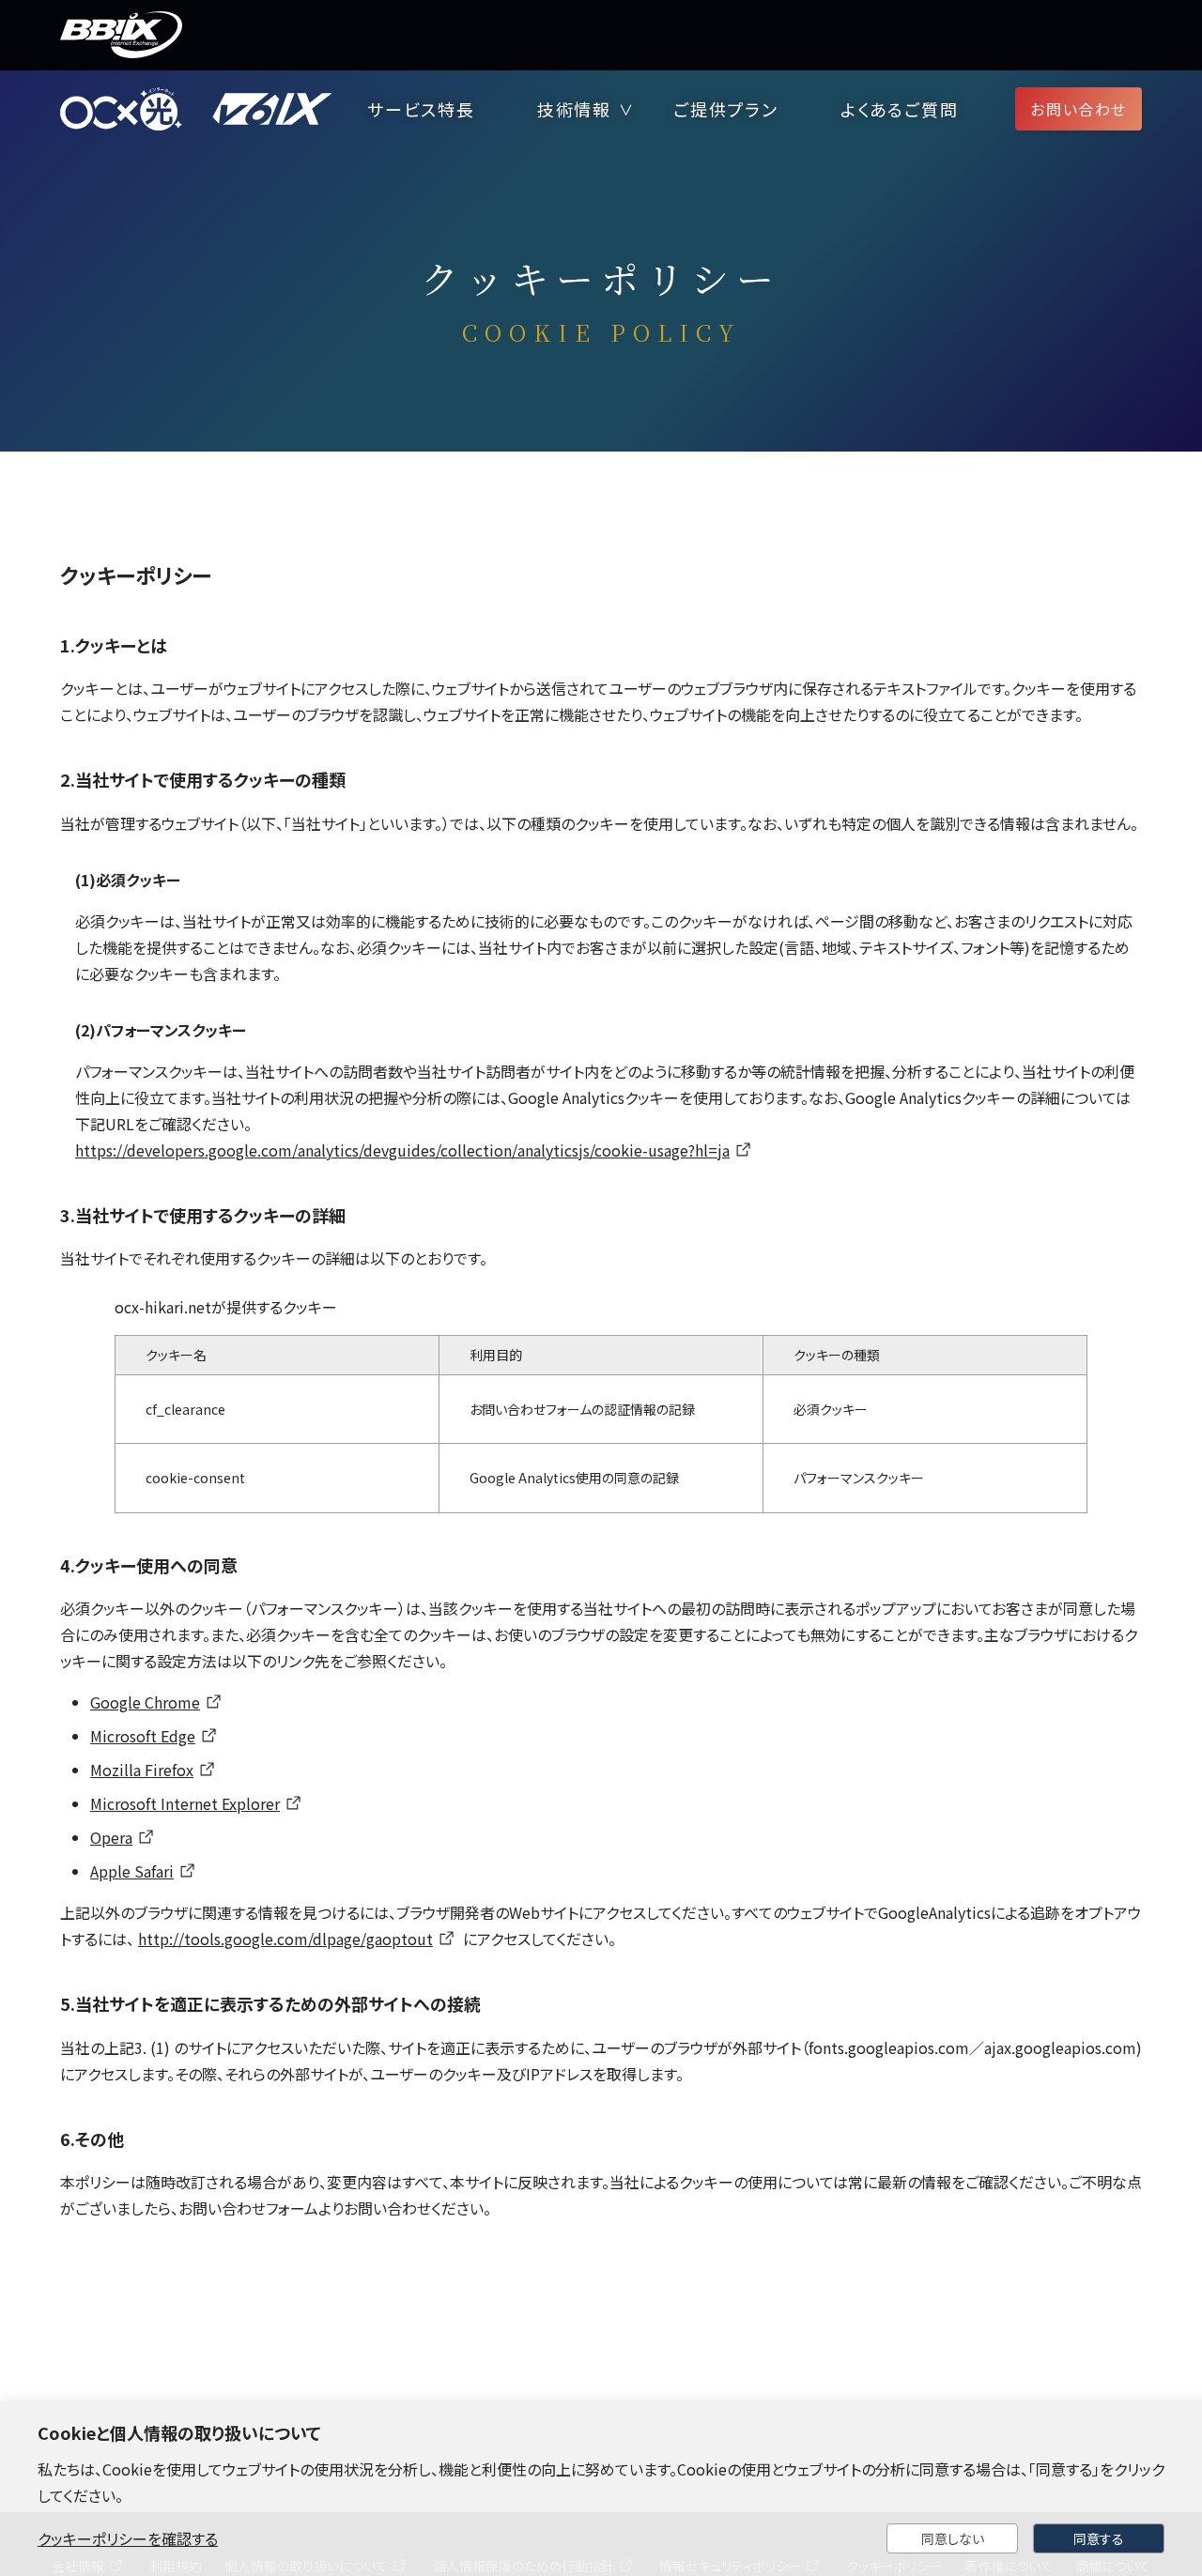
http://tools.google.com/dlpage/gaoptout (285, 1939)
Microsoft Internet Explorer (185, 1803)
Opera (111, 1837)
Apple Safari (132, 1871)
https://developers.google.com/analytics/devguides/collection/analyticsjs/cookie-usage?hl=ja (402, 1150)
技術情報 (574, 109)
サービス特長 (421, 109)
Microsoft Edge (143, 1736)
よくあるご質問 (900, 109)
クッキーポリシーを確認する (128, 2538)
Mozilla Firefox (142, 1770)
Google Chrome (145, 1702)
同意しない (953, 2538)
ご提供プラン (726, 109)
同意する (1099, 2538)
